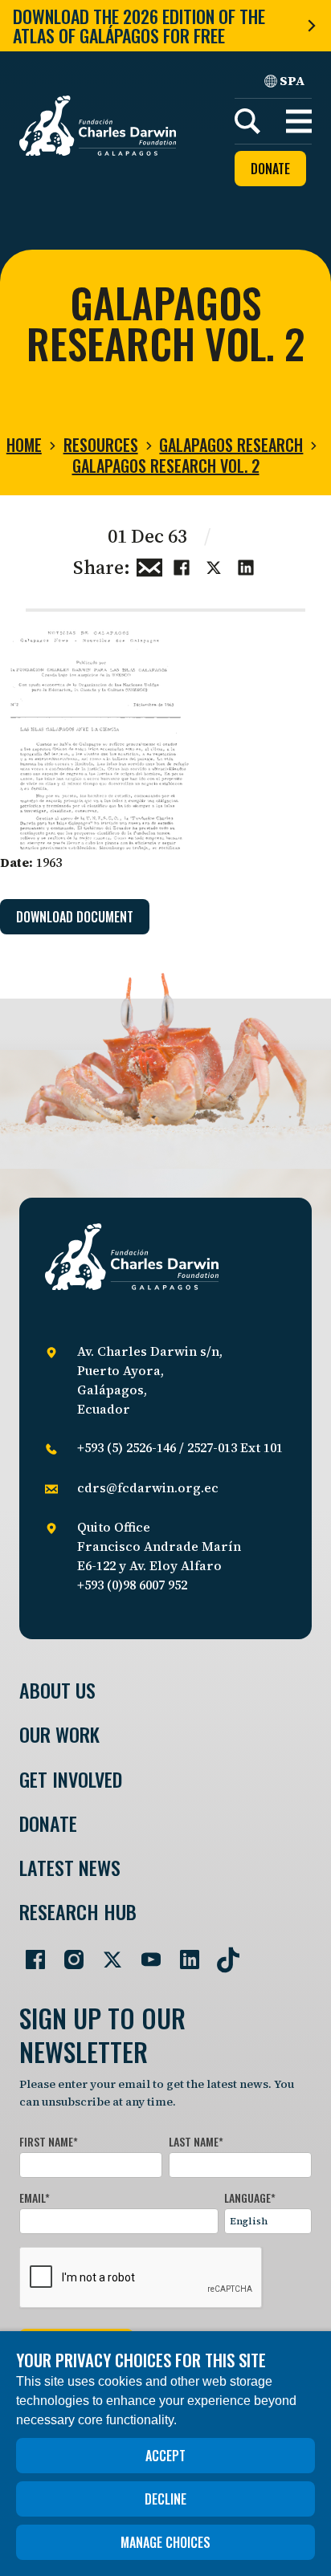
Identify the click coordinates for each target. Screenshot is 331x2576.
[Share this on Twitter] (214, 566)
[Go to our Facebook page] (29, 1953)
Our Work (59, 1734)
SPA (292, 80)
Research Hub (78, 1912)
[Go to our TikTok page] (222, 1953)
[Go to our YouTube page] (145, 1953)
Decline (165, 2499)
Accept (165, 2456)
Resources (101, 445)
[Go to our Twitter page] (106, 1953)
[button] (299, 121)
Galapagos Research (231, 445)
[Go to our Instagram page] (67, 1953)
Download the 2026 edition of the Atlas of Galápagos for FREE (139, 26)
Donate (270, 169)
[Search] (247, 121)
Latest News (70, 1868)
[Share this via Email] (149, 566)
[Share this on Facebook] (182, 566)
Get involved (71, 1779)
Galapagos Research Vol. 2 (166, 466)
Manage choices (165, 2542)
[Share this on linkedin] (246, 566)
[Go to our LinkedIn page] (183, 1953)
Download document (75, 917)
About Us (57, 1690)
